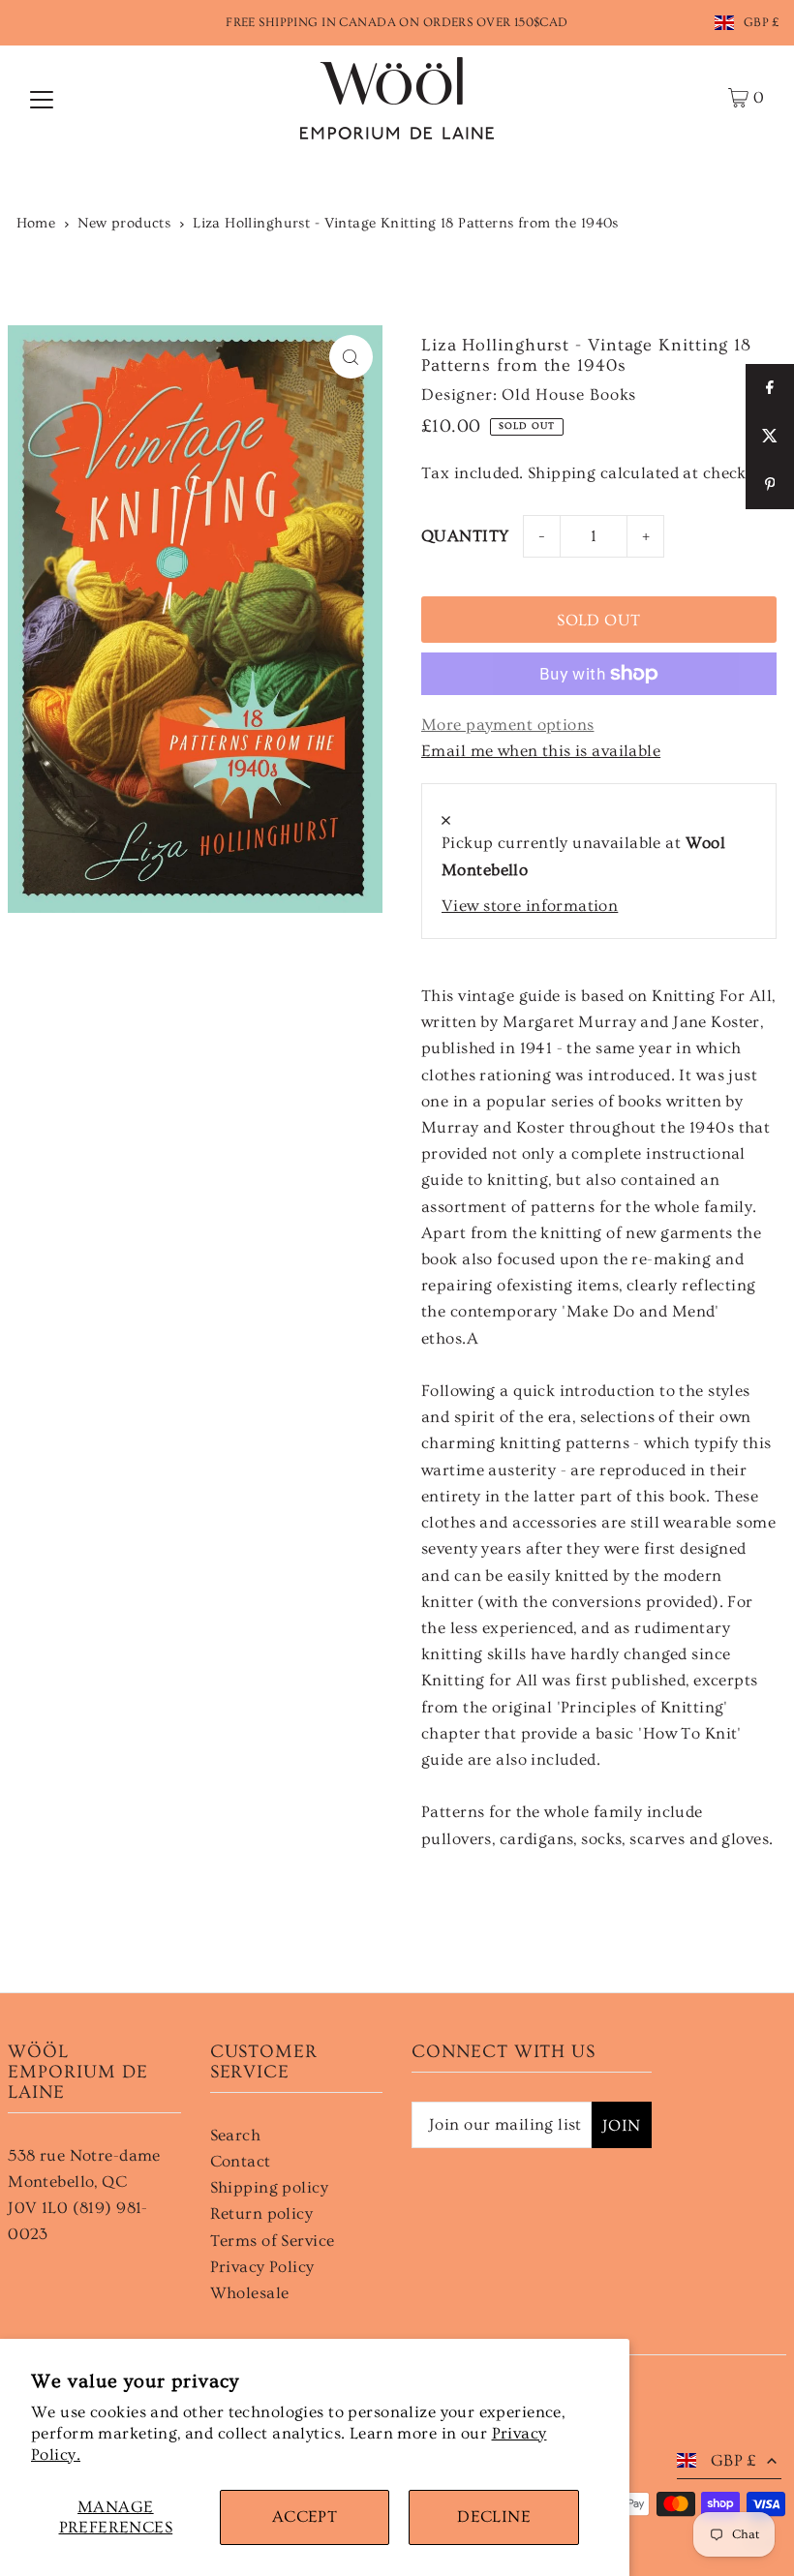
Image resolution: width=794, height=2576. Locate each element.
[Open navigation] (42, 98)
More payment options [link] (508, 725)
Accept (305, 2516)
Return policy (262, 2213)
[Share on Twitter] (770, 437)
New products (124, 223)
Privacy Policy (262, 2267)
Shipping (562, 473)
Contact (241, 2161)
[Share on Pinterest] (770, 485)
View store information (530, 906)
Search (236, 2135)
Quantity (465, 536)
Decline (494, 2516)
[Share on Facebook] (770, 388)
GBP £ (762, 22)
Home (36, 223)
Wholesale (250, 2293)
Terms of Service (273, 2241)
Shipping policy (269, 2187)
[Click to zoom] (351, 357)
